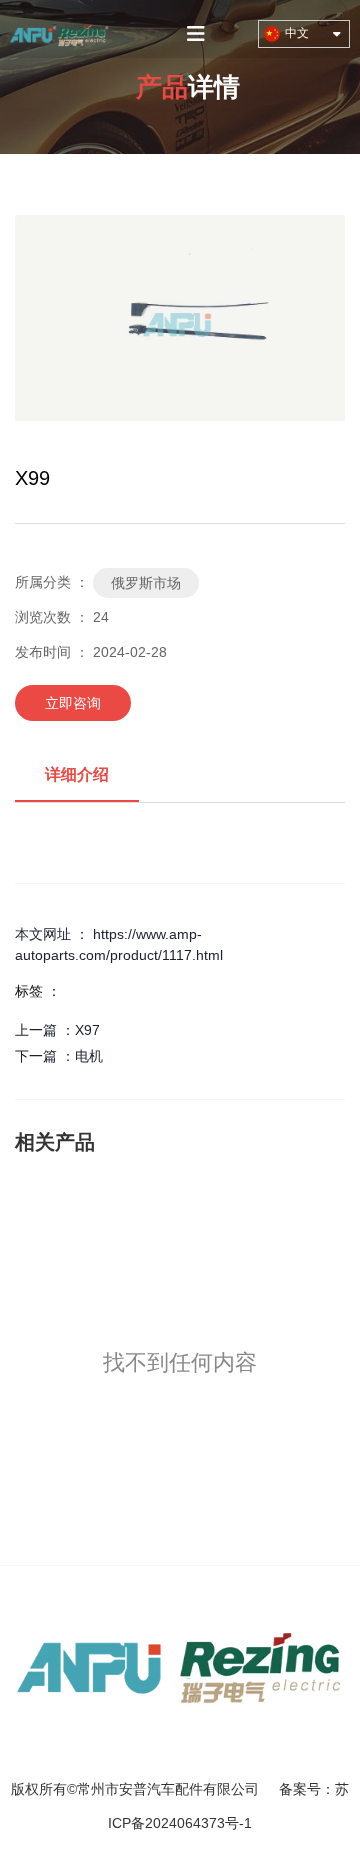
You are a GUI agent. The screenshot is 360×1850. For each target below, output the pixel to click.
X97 (87, 1030)
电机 (89, 1056)
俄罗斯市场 (146, 583)
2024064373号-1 (198, 1823)
